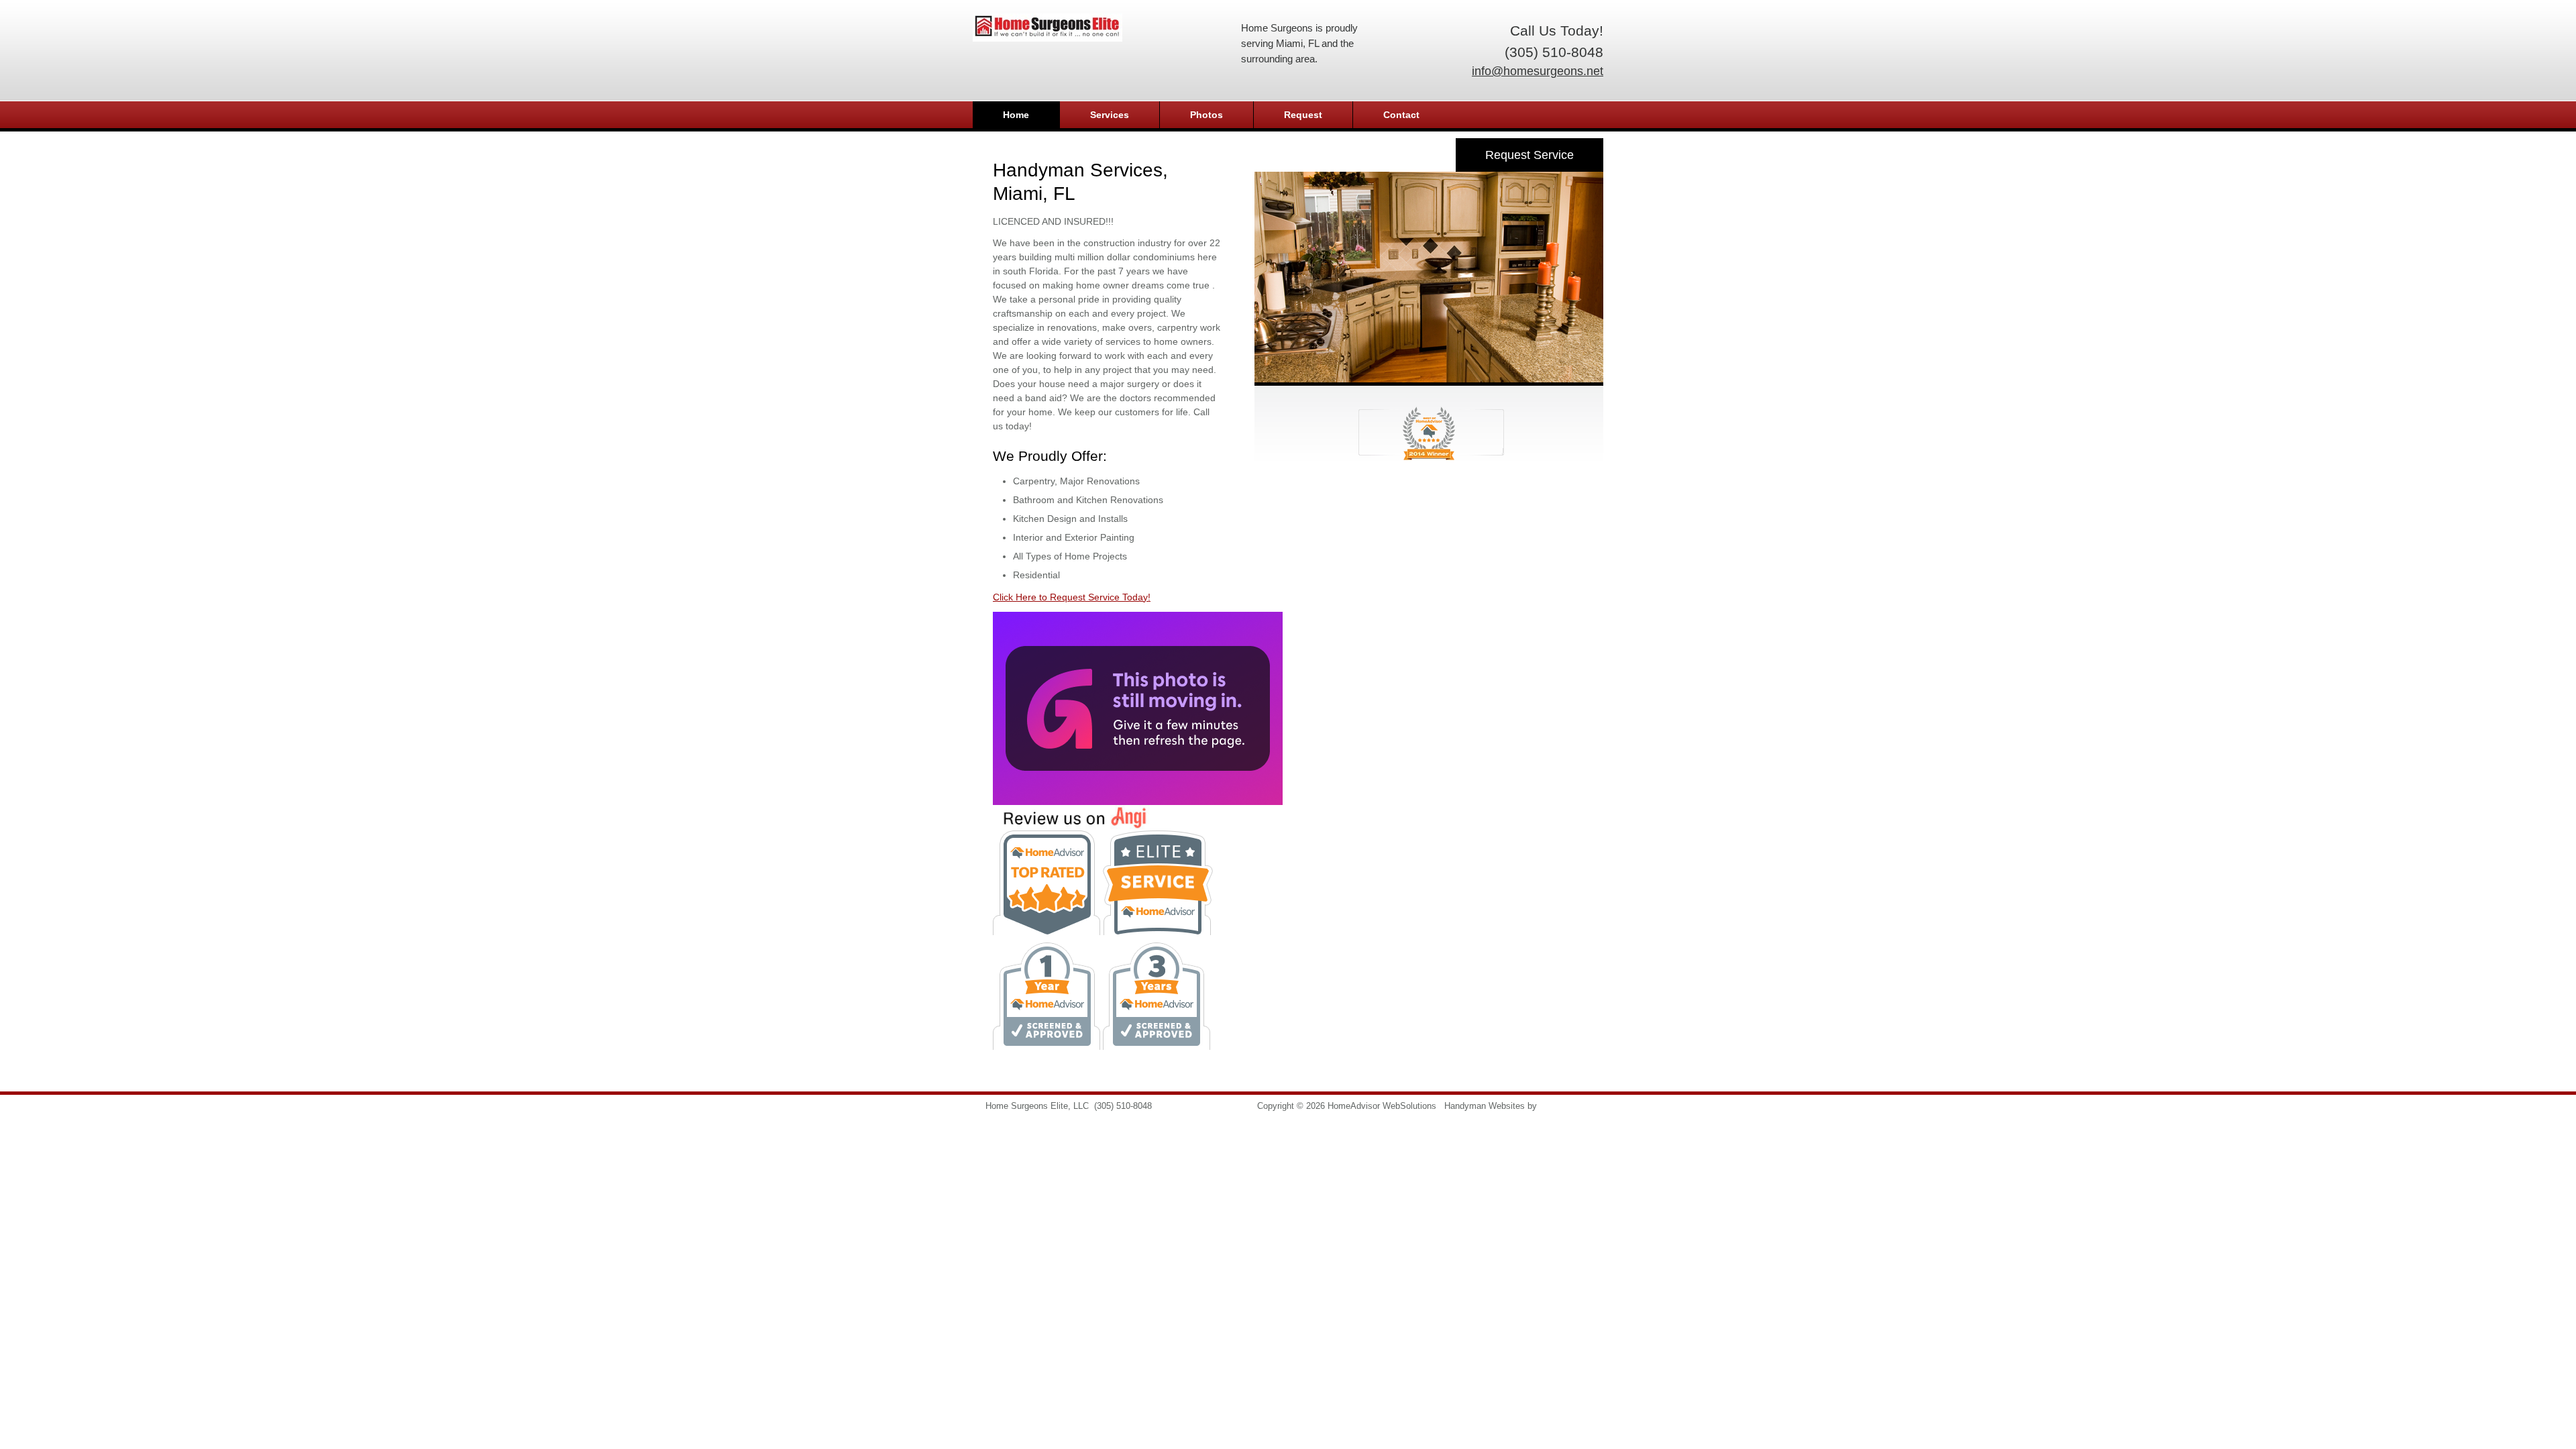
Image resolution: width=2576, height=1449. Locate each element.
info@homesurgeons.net (1538, 71)
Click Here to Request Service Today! (1072, 597)
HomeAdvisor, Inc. (1575, 1106)
